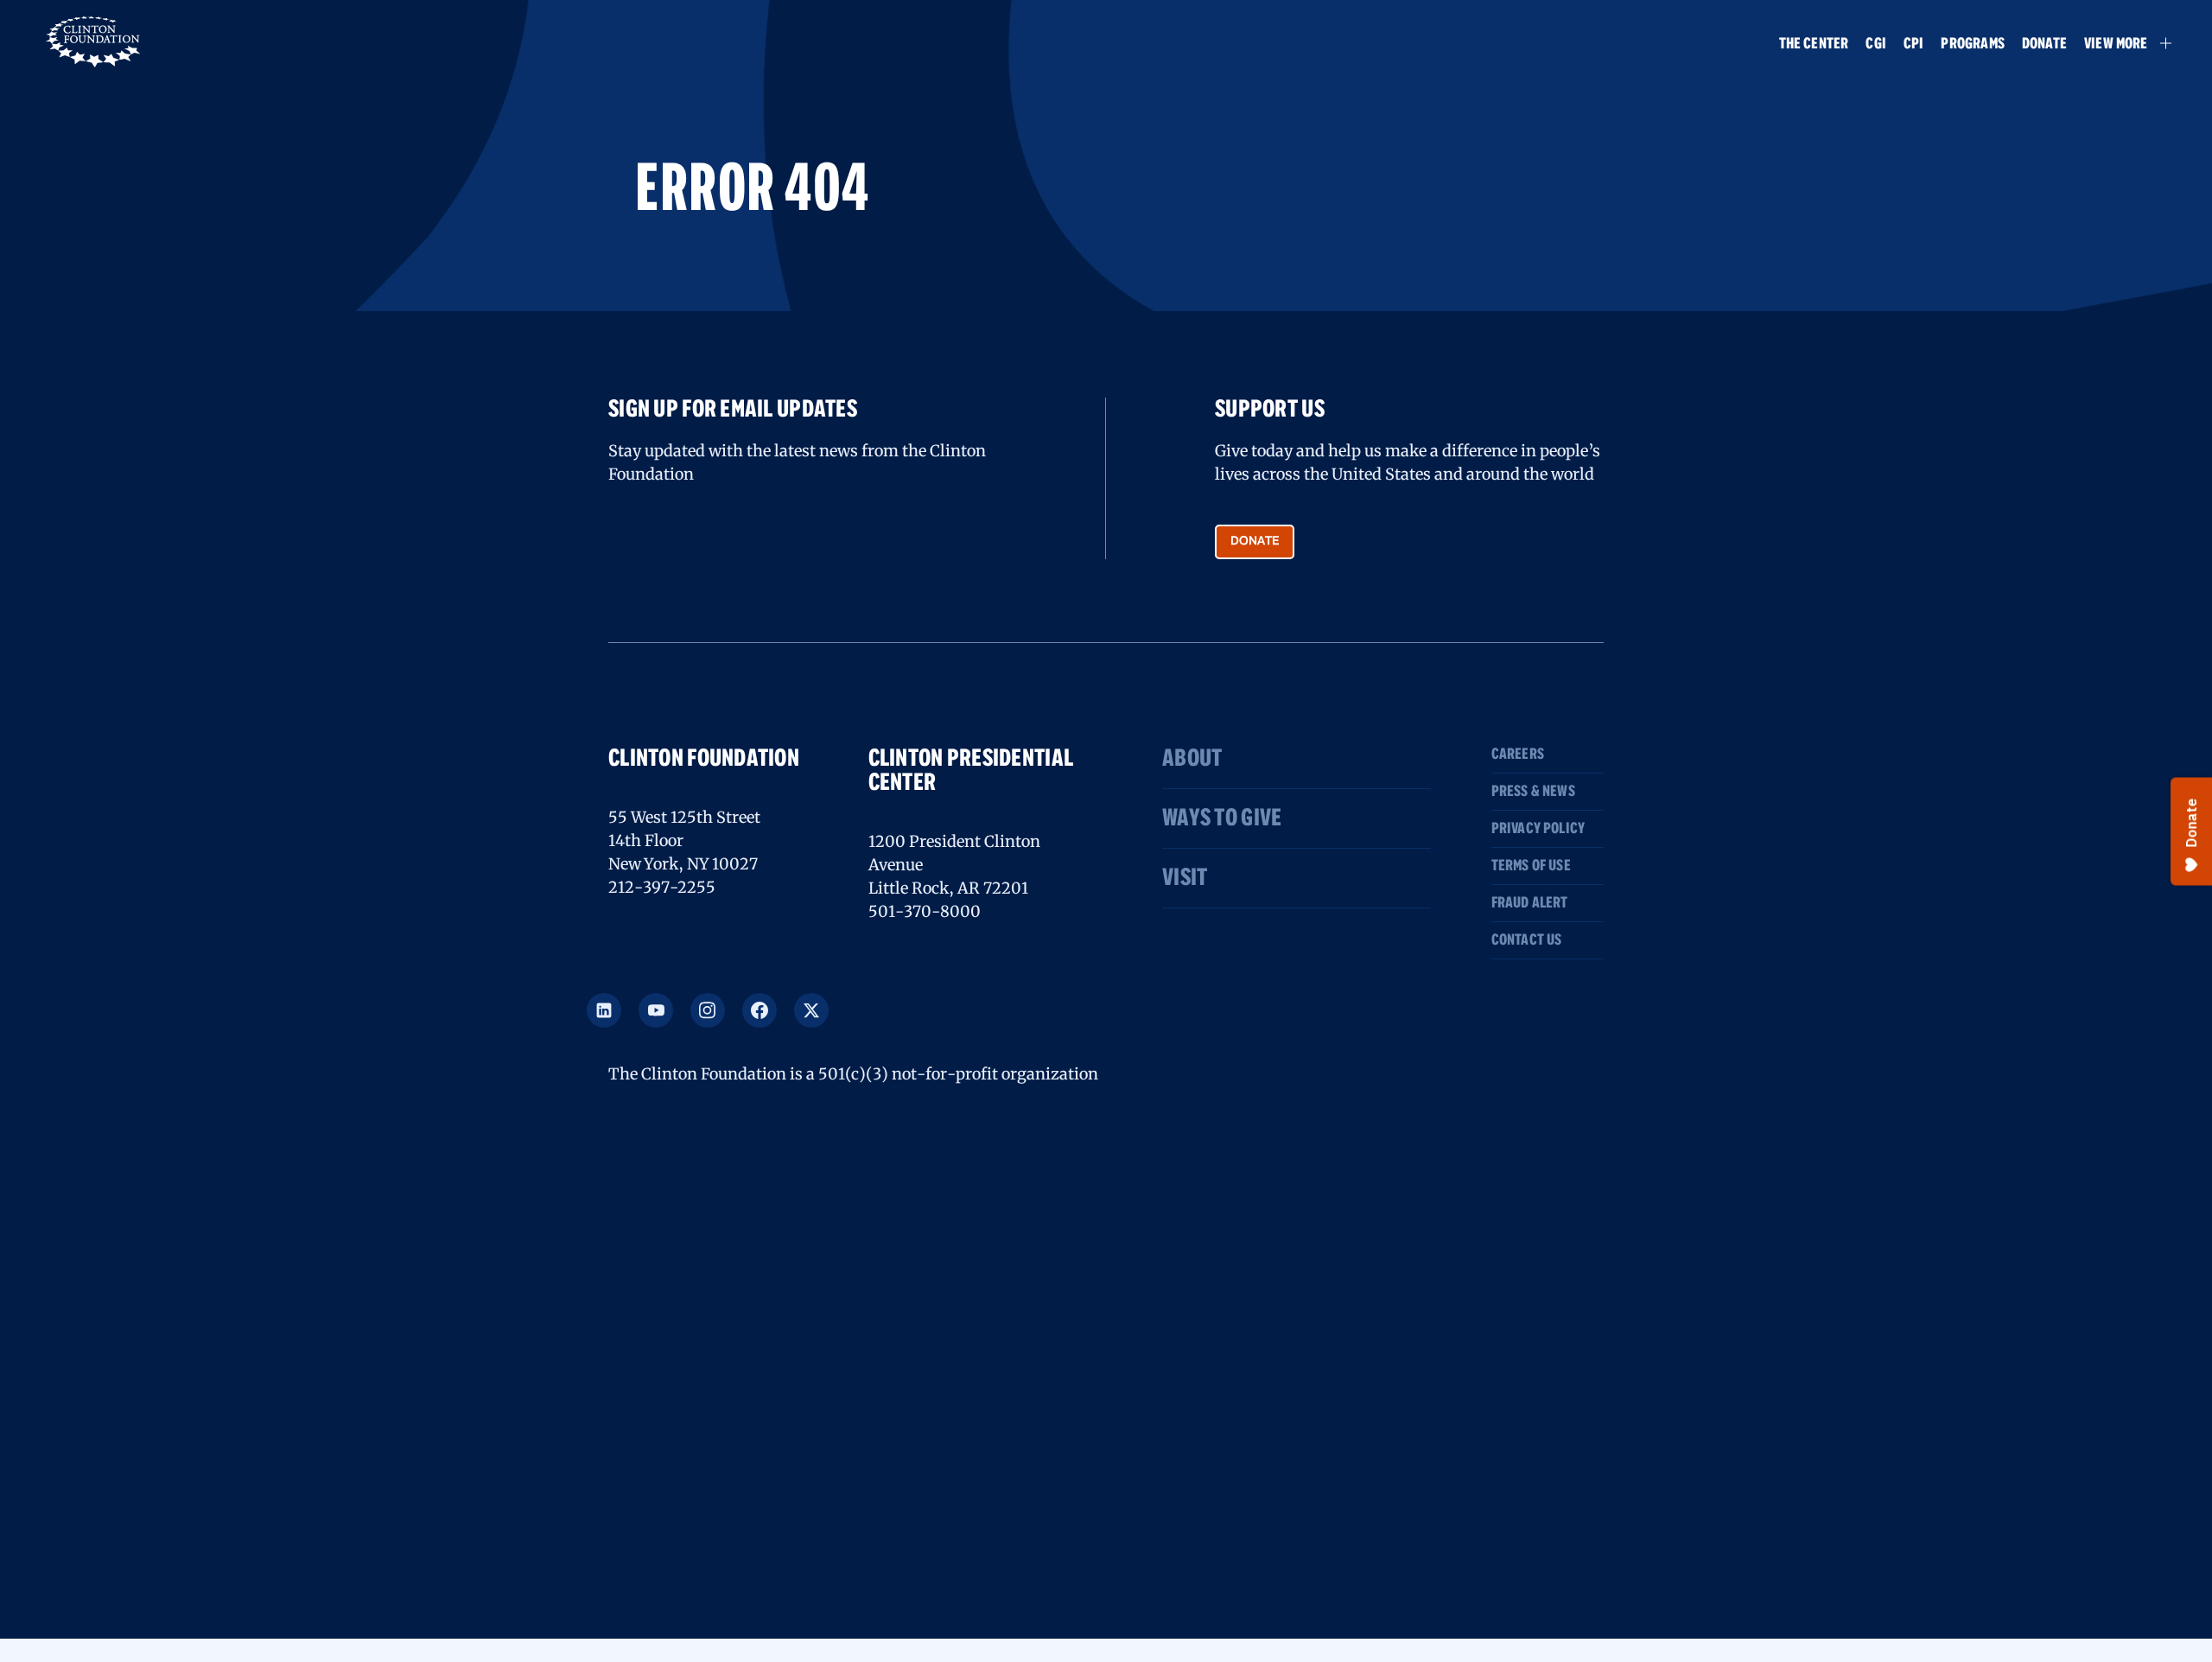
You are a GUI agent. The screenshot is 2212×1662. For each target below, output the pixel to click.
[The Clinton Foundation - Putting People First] (95, 40)
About (1192, 759)
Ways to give (1222, 818)
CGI (1876, 45)
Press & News (1533, 792)
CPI (1914, 45)
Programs (1972, 45)
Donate (2044, 45)
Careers (1518, 755)
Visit (1185, 878)
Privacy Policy (1538, 829)
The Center (1814, 45)
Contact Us (1527, 940)
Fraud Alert (1530, 903)
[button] (2120, 43)
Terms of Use (1531, 866)
